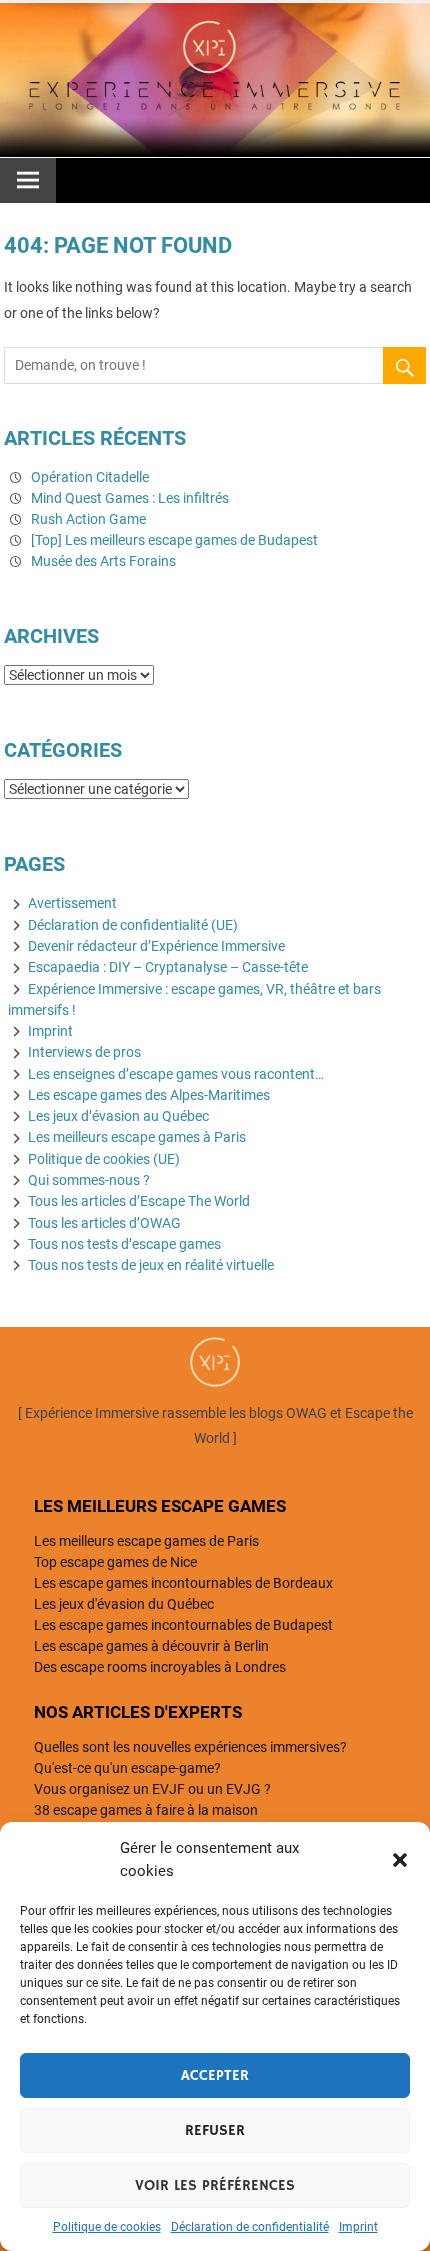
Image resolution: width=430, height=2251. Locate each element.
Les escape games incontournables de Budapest (183, 1625)
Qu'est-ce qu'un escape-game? (127, 1768)
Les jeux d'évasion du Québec (124, 1604)
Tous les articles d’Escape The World (139, 1201)
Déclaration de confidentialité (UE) (133, 925)
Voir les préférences (215, 2185)
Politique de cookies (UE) (104, 1159)
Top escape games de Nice (115, 1562)
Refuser (215, 2130)
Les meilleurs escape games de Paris (146, 1541)
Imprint (358, 2227)
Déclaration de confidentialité (250, 2227)
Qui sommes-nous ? (89, 1180)
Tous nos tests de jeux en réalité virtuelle (151, 1265)
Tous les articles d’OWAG (104, 1223)
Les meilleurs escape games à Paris (137, 1137)
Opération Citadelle (90, 477)
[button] (400, 1860)
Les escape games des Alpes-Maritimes (149, 1095)
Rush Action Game (88, 519)
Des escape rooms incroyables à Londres (160, 1667)
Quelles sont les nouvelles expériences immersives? (190, 1747)
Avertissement (72, 903)
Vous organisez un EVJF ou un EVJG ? (152, 1789)
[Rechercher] (404, 370)
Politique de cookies (107, 2227)
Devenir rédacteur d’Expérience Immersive (156, 946)
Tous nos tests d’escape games (124, 1244)
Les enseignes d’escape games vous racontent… (176, 1074)
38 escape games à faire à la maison (146, 1810)
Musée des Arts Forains (103, 561)
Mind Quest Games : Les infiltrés (130, 498)
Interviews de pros (84, 1052)
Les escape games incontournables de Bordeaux (183, 1583)
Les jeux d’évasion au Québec (118, 1116)
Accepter (215, 2075)
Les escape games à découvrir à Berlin (151, 1646)
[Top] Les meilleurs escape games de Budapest (174, 540)
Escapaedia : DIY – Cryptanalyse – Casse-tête (168, 967)
